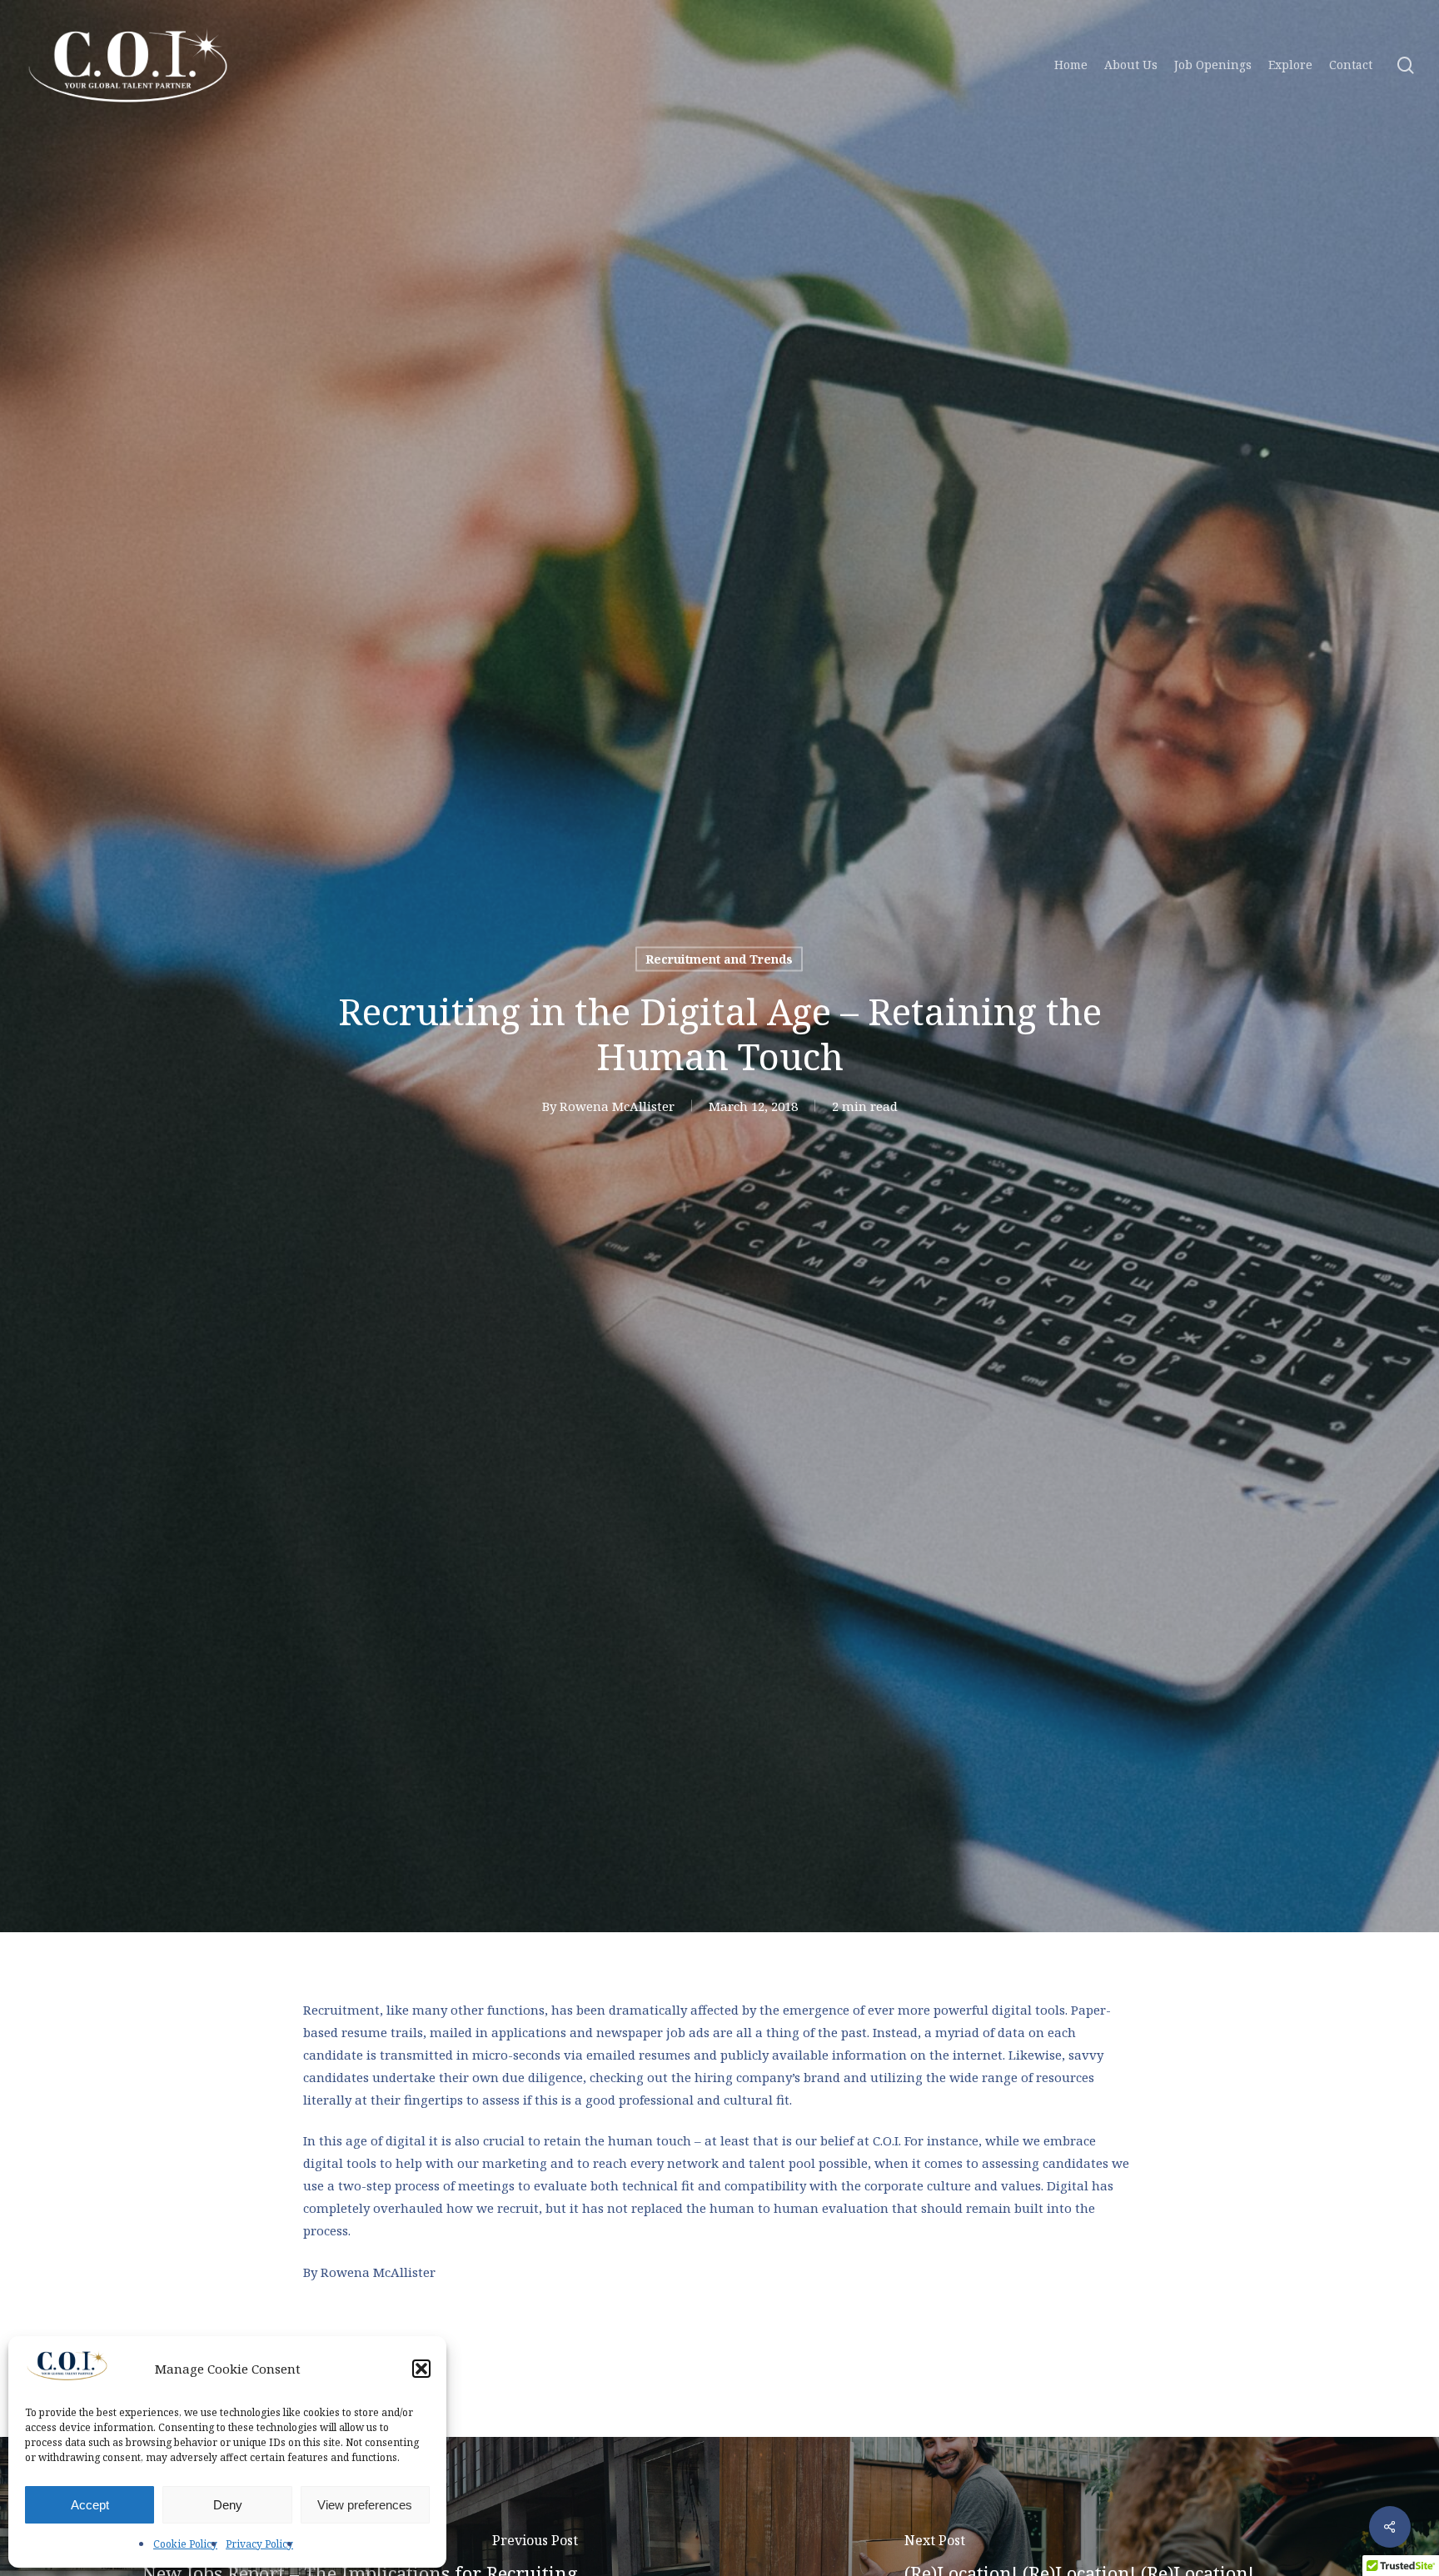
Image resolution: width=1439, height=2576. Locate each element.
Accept (90, 2505)
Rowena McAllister (617, 1105)
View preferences (365, 2505)
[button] (421, 2369)
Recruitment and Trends (719, 958)
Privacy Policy (259, 2544)
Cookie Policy (185, 2544)
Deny (228, 2505)
